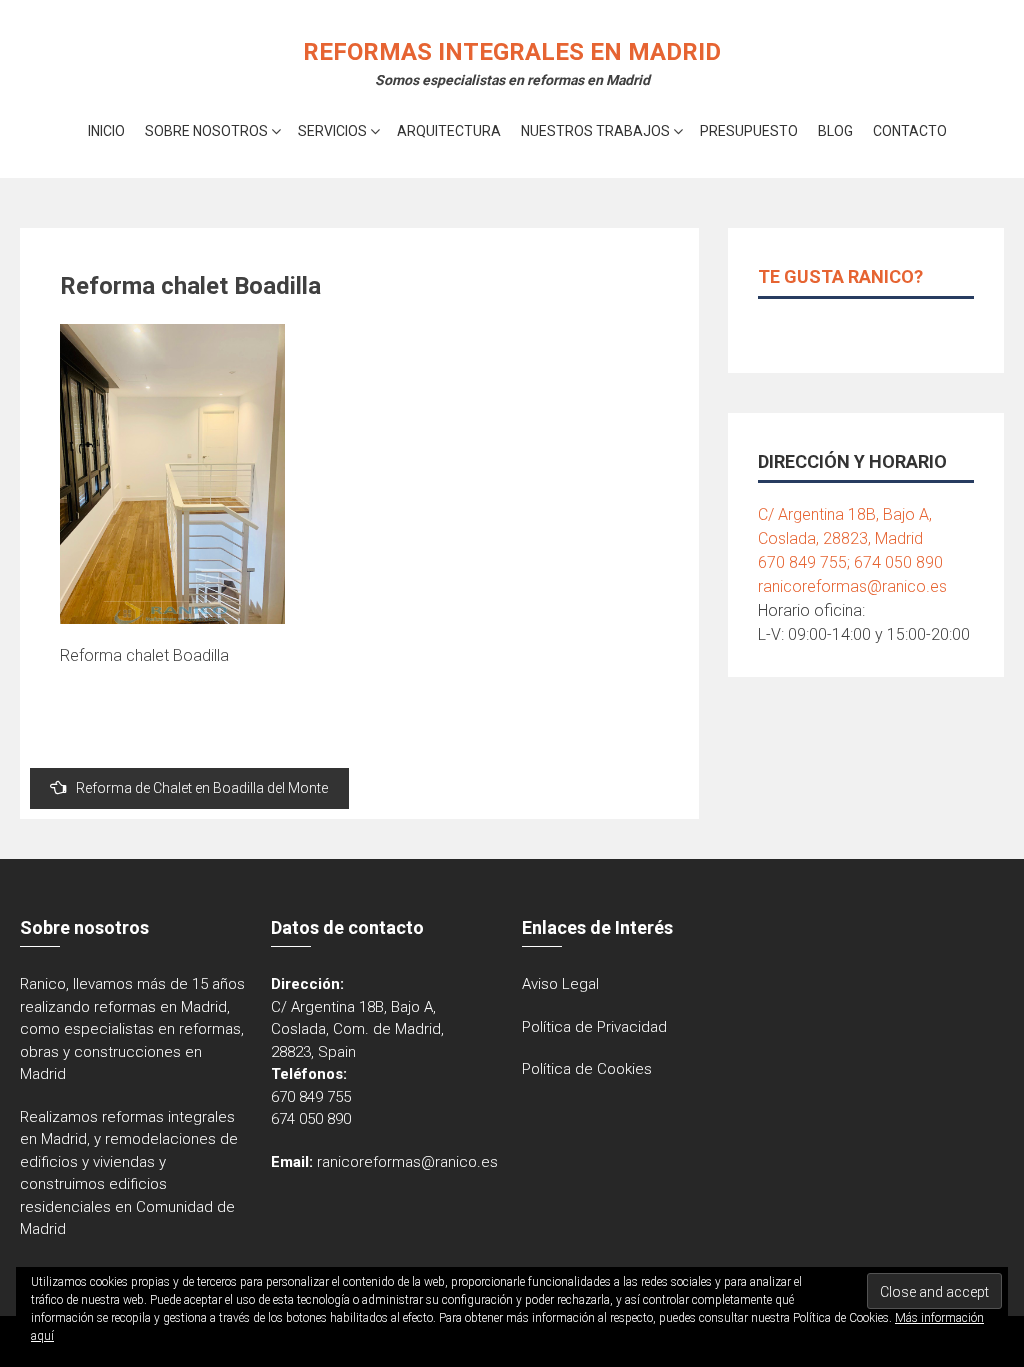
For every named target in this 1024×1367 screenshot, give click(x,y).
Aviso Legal (560, 984)
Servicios (332, 131)
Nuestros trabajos (595, 131)
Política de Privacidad (594, 1027)
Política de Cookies (587, 1069)
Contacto (910, 131)
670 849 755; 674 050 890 (850, 562)
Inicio (106, 131)
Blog (835, 131)
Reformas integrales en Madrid (512, 52)
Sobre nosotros (206, 131)
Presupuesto (749, 131)
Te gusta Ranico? (840, 276)
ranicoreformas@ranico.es (852, 586)
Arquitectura (449, 131)
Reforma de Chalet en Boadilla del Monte (202, 788)
